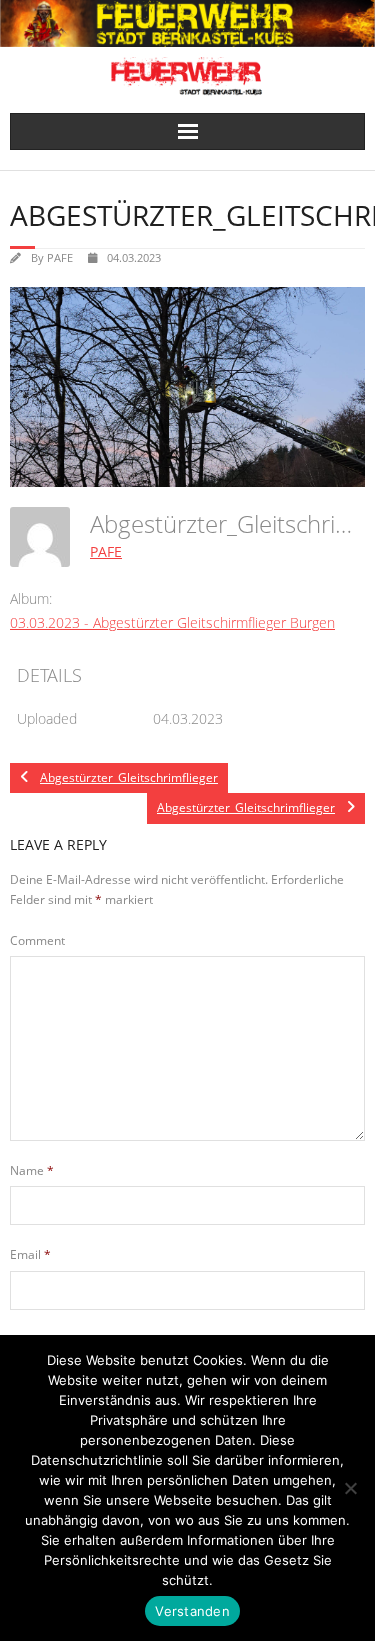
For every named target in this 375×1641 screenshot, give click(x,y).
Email (30, 1254)
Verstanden (192, 1611)
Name (32, 1170)
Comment (37, 940)
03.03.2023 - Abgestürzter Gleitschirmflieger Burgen (172, 622)
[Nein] (350, 1488)
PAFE (60, 257)
